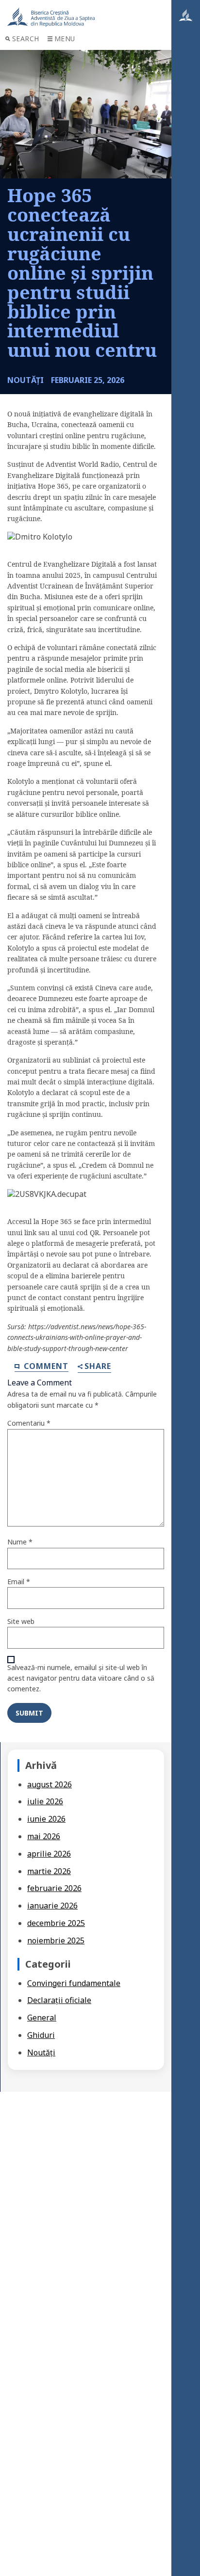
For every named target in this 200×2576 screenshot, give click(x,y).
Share (98, 1367)
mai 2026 (44, 1836)
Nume (20, 1542)
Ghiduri (41, 2035)
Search (26, 39)
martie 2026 (49, 1871)
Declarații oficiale (59, 2000)
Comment (45, 1366)
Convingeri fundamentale (74, 1983)
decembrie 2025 (56, 1923)
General (42, 2018)
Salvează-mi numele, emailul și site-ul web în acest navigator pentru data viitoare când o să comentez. (81, 1678)
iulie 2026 (45, 1801)
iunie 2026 (46, 1819)
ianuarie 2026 (52, 1906)
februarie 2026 (54, 1888)
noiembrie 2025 (56, 1940)
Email (19, 1582)
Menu (65, 39)
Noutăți (41, 2052)
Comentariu (29, 1423)
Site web (21, 1621)
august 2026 (50, 1784)
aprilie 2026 (49, 1854)
